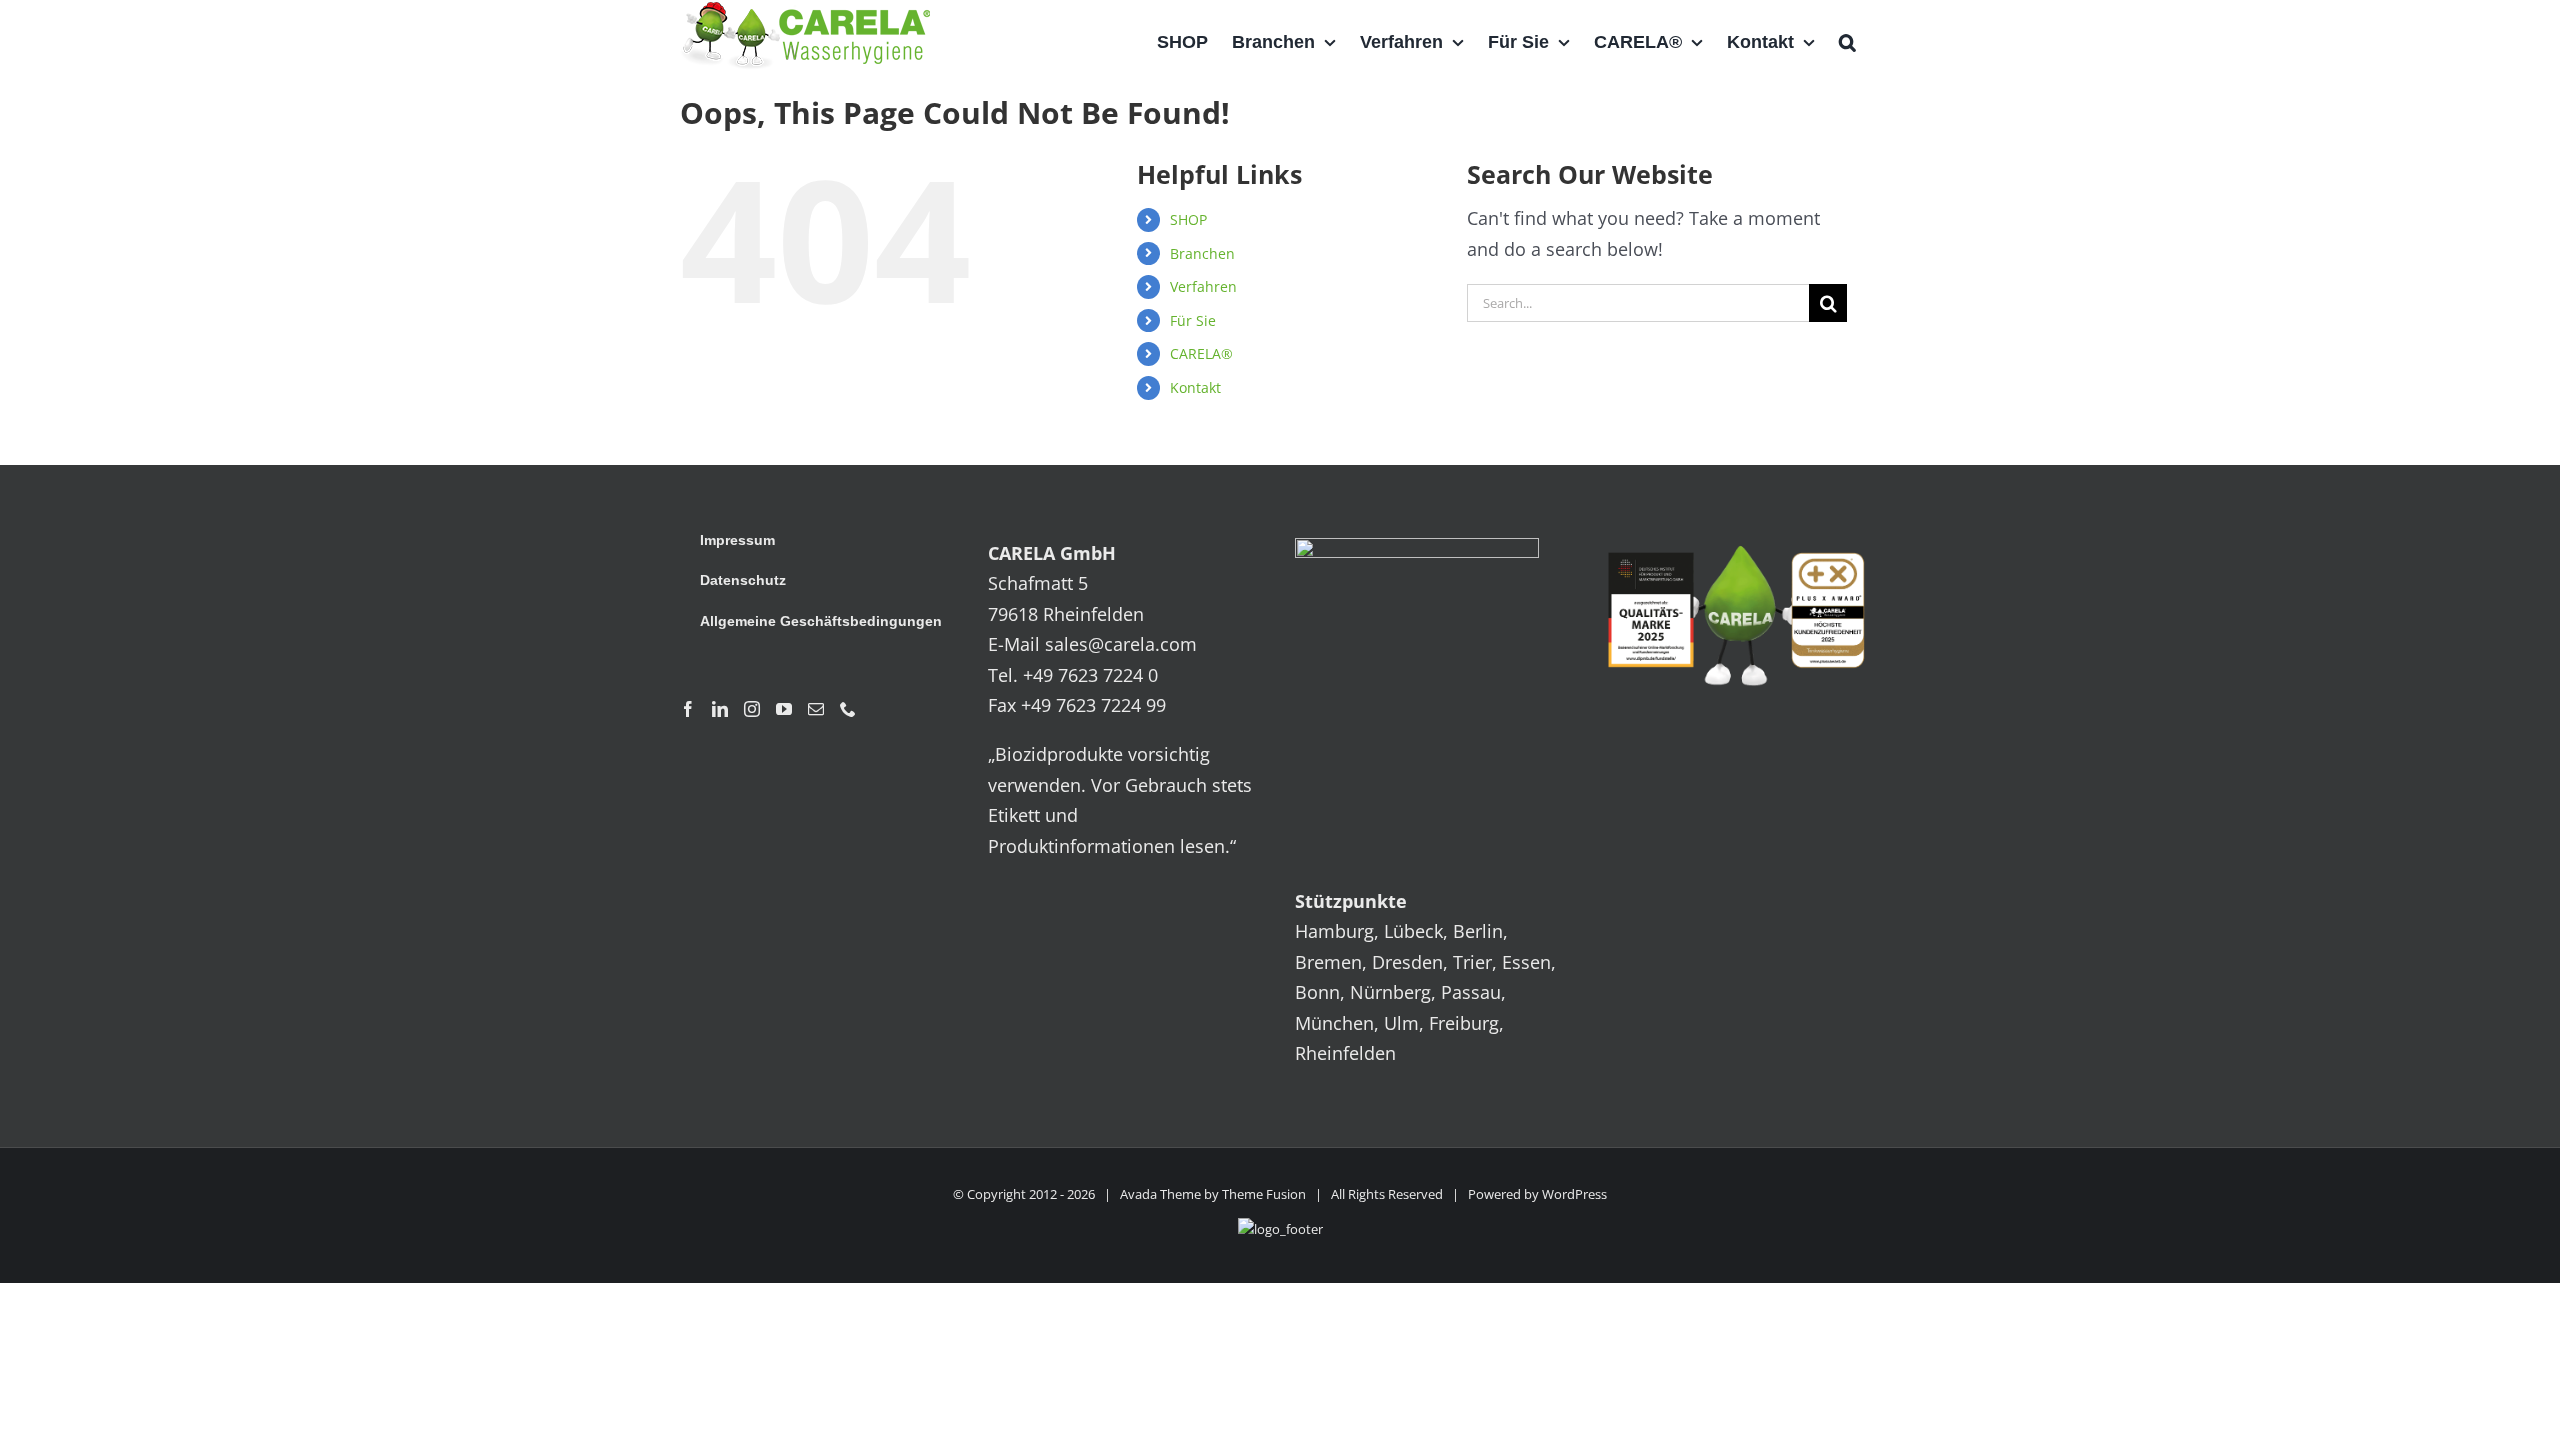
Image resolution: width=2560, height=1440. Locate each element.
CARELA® (1201, 353)
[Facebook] (688, 709)
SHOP (1188, 219)
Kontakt (1195, 387)
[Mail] (816, 709)
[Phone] (848, 709)
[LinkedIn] (720, 709)
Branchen (1202, 253)
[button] (1847, 42)
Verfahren (1203, 286)
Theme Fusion (1264, 1194)
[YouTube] (784, 709)
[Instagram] (752, 709)
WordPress (1574, 1194)
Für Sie (1193, 320)
